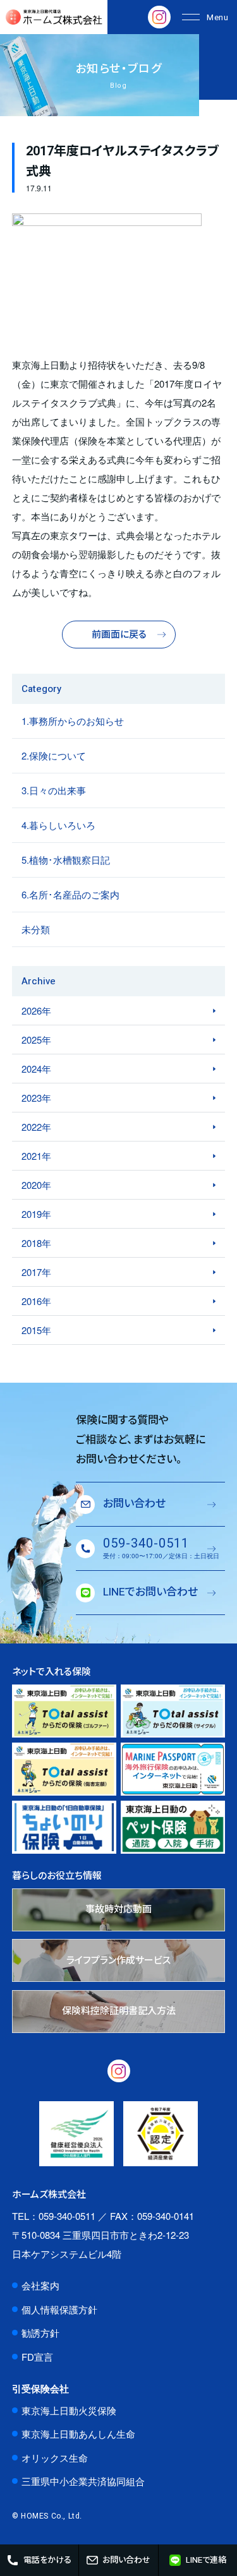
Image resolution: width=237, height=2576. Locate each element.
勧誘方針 (40, 2333)
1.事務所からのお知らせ (73, 721)
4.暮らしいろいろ (58, 825)
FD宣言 (37, 2357)
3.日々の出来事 (54, 790)
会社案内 (40, 2285)
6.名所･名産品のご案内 (70, 894)
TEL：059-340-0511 (54, 2216)
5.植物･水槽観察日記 (66, 860)
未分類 (36, 929)
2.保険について (54, 755)
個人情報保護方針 (59, 2309)
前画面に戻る (119, 635)
